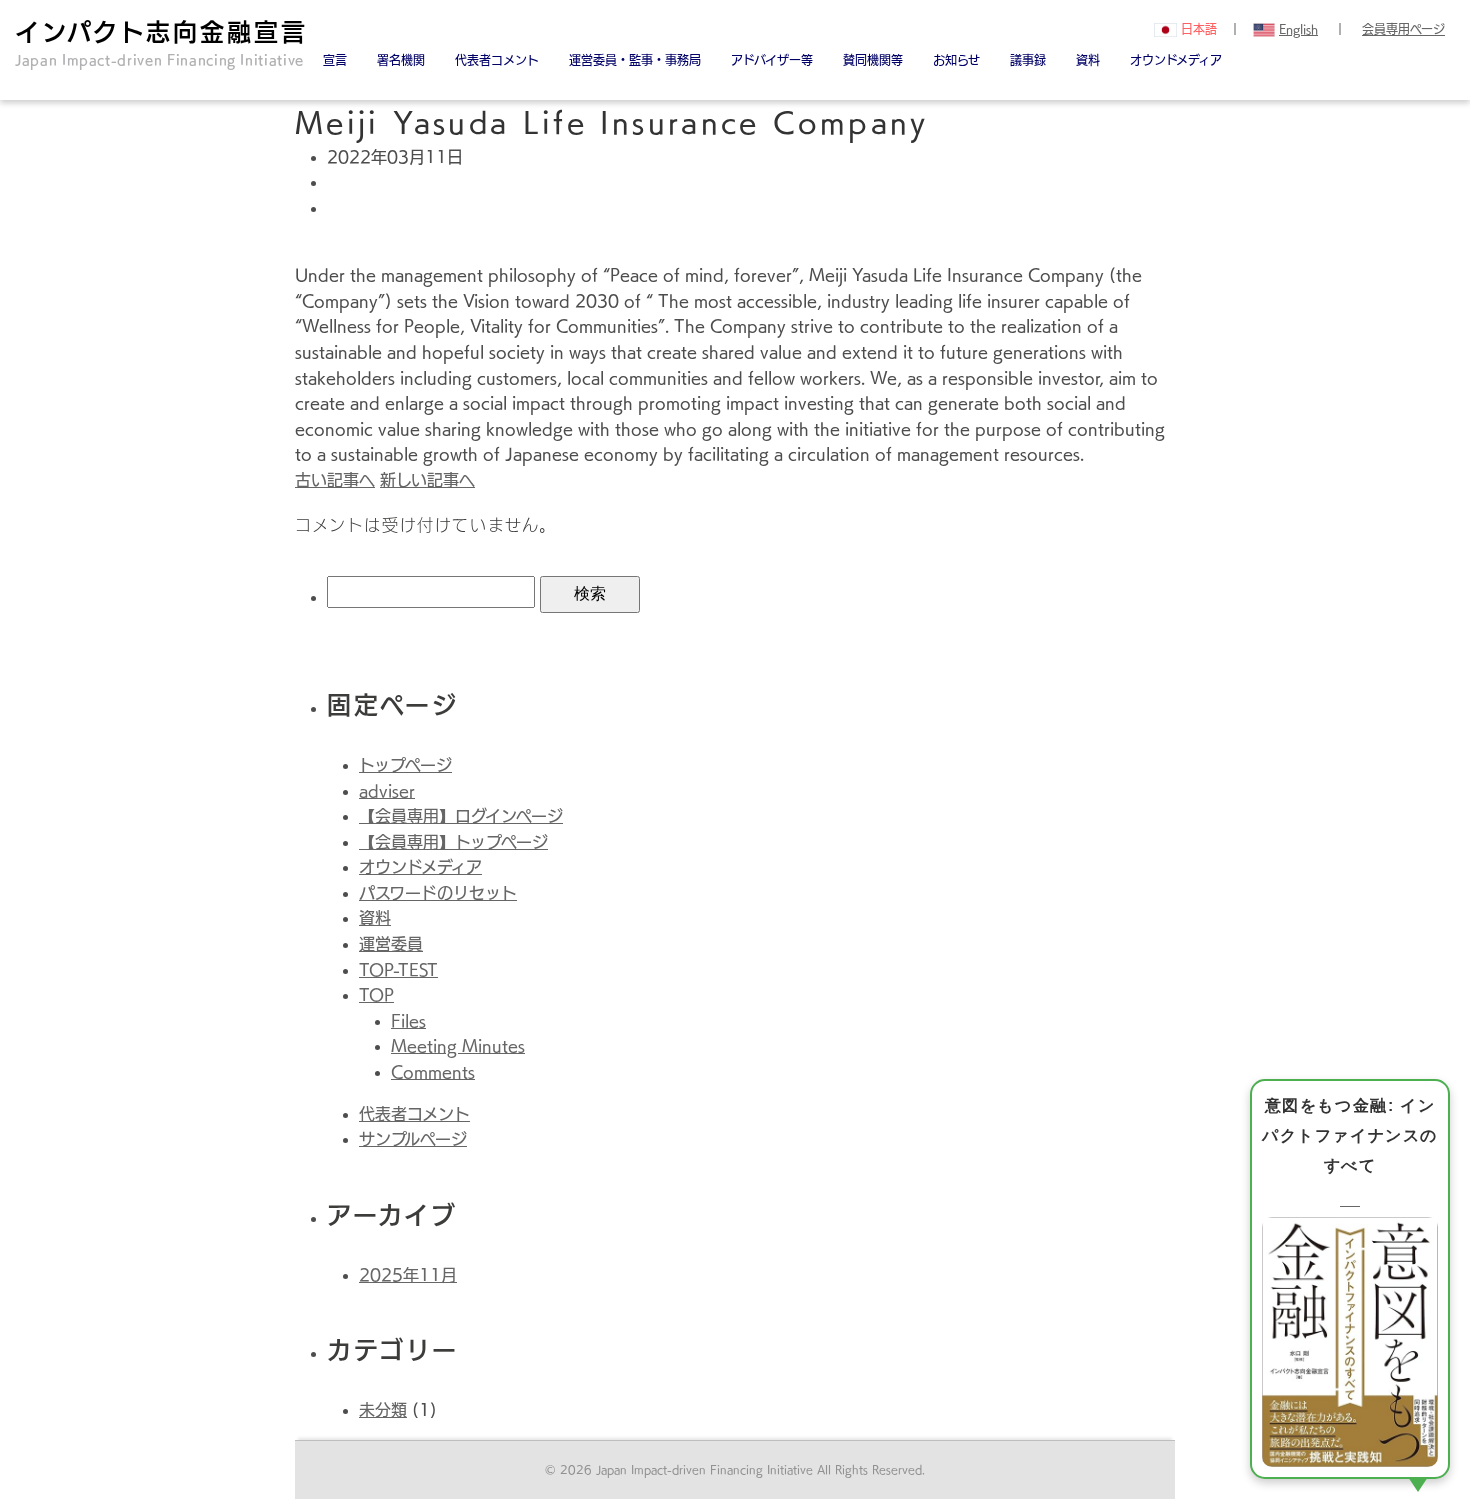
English (1298, 29)
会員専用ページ (1403, 29)
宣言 (335, 60)
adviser (387, 791)
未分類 (383, 1410)
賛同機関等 (873, 60)
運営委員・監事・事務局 (635, 60)
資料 (1088, 60)
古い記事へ (335, 480)
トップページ (405, 765)
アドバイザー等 (772, 60)
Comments (433, 1072)
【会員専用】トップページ (453, 842)
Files (408, 1021)
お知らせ (956, 60)
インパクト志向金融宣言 (161, 43)
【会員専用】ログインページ (461, 816)
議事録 (1028, 60)
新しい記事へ (427, 480)
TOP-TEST (398, 970)
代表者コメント (414, 1114)
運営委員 (391, 944)
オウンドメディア (1176, 60)
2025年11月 (408, 1275)
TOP (376, 995)
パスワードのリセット (438, 893)
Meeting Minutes (458, 1046)
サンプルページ (413, 1139)
